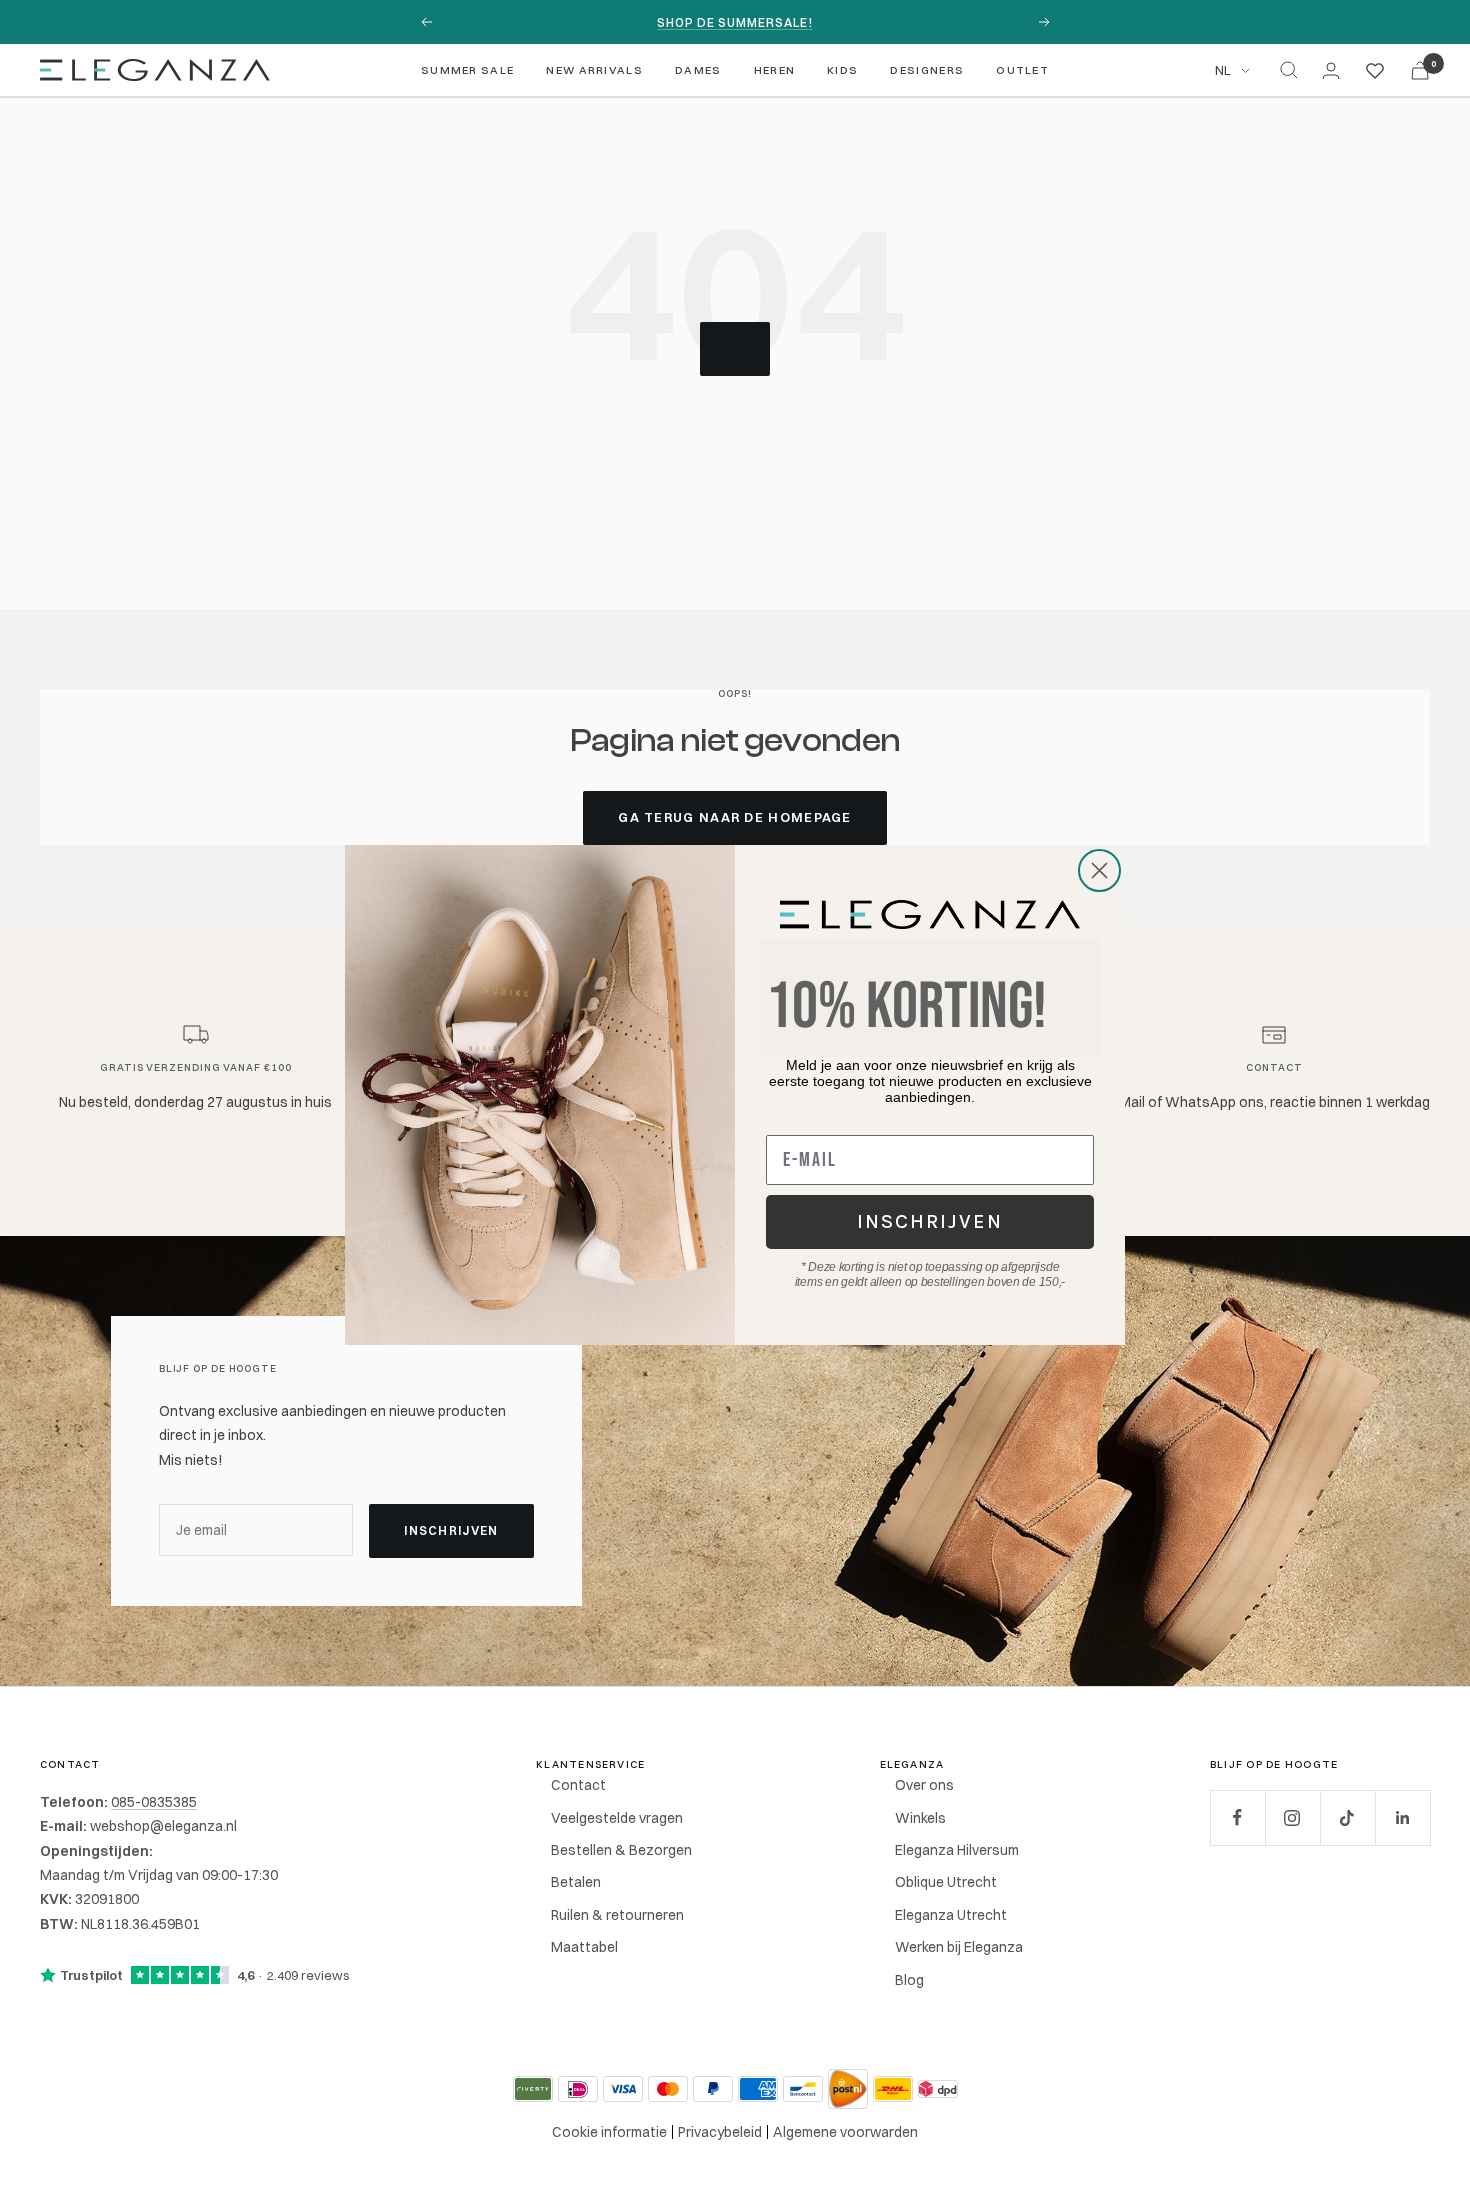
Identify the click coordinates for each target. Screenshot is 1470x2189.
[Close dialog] (1099, 870)
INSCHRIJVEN (930, 1221)
